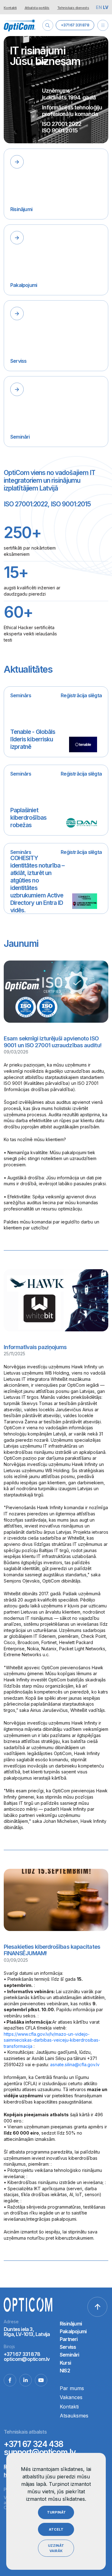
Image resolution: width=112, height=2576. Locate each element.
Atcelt (56, 2529)
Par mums (72, 2388)
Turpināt (56, 2512)
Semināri (70, 2355)
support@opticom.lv (40, 2452)
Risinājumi (71, 2324)
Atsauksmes (74, 2416)
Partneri (69, 2339)
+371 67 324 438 (33, 2444)
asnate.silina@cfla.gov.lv (75, 2064)
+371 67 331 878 (75, 25)
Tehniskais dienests (73, 8)
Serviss (68, 2347)
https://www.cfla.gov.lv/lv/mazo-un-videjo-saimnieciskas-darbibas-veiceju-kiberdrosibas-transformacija (52, 2040)
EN (99, 7)
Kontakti (10, 8)
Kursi (65, 2363)
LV (106, 7)
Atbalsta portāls (37, 8)
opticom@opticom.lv (27, 2359)
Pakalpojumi (73, 2332)
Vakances (71, 2397)
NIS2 (65, 2371)
